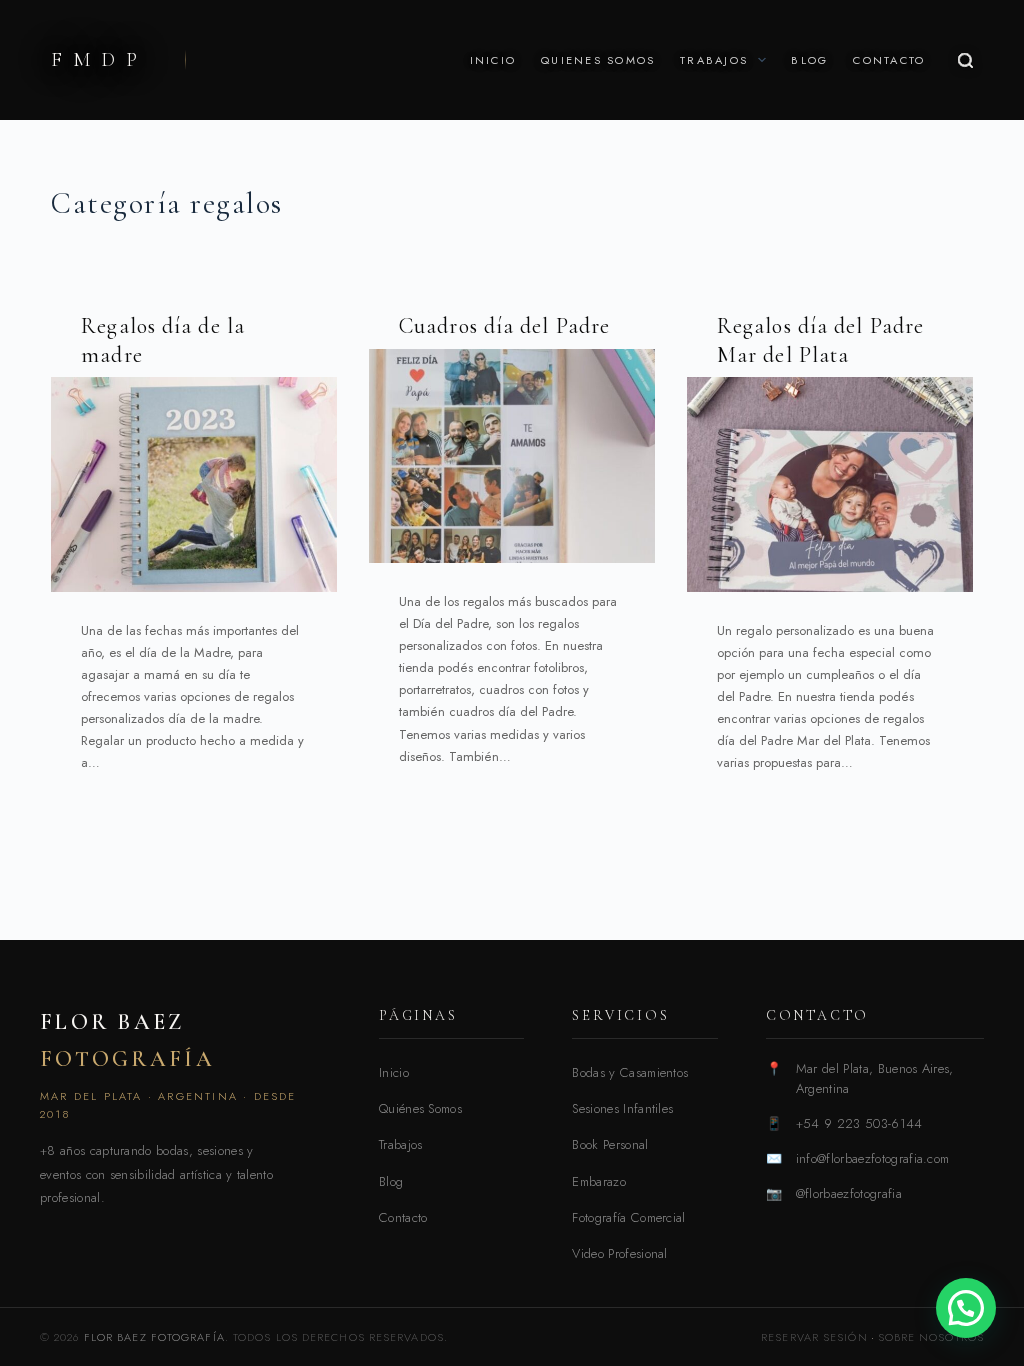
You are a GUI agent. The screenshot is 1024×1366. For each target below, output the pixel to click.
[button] (966, 1308)
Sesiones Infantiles (622, 1108)
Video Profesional (619, 1253)
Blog (391, 1181)
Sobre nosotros (931, 1337)
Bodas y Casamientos (630, 1072)
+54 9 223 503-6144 (859, 1123)
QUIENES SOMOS (598, 60)
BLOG (809, 60)
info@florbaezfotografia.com (873, 1158)
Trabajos (401, 1144)
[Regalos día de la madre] (194, 484)
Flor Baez (127, 1040)
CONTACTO (889, 60)
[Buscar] (965, 60)
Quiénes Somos (420, 1108)
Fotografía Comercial (628, 1217)
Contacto (403, 1217)
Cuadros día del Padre (504, 326)
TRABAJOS (714, 60)
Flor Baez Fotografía (154, 1337)
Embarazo (599, 1181)
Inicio (394, 1072)
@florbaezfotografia (849, 1193)
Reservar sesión (814, 1337)
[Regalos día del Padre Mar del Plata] (830, 484)
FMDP (99, 60)
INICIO (493, 60)
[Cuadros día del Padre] (512, 456)
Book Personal (610, 1144)
